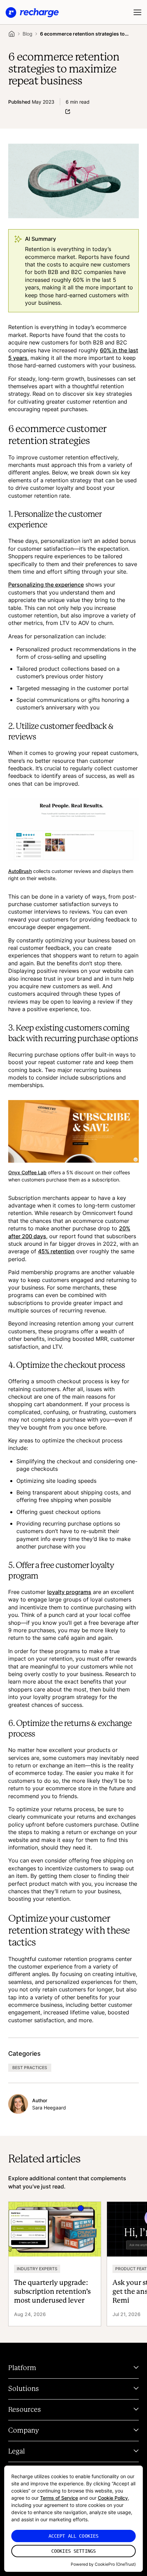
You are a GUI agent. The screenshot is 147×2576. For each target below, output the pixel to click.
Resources (25, 2410)
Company (24, 2431)
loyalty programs (69, 1592)
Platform (22, 2368)
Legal (17, 2451)
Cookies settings (73, 2551)
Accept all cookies (74, 2536)
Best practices (30, 2068)
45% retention (56, 1251)
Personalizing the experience (46, 585)
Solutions (24, 2389)
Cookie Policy (113, 2498)
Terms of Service (59, 2498)
